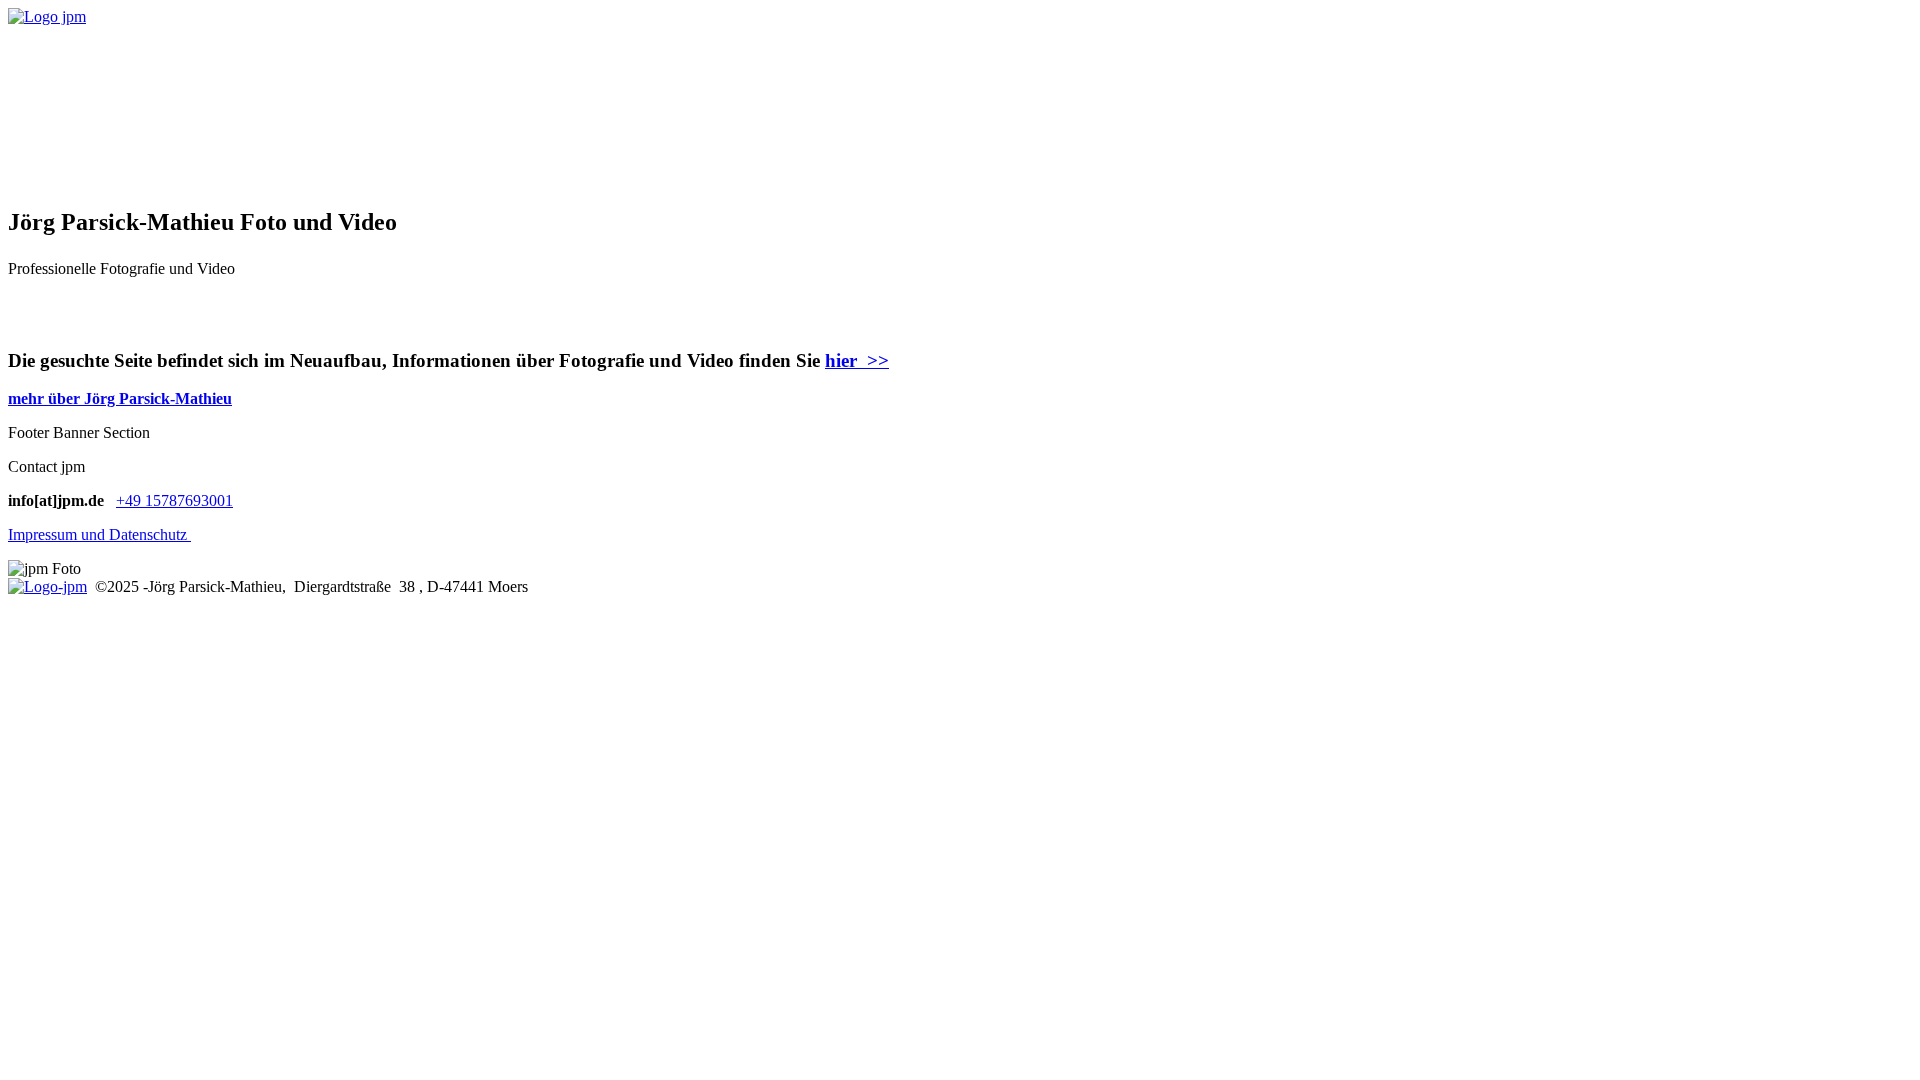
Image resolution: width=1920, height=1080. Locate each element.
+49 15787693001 (174, 500)
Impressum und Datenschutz (99, 534)
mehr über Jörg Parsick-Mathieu (120, 398)
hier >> (857, 360)
